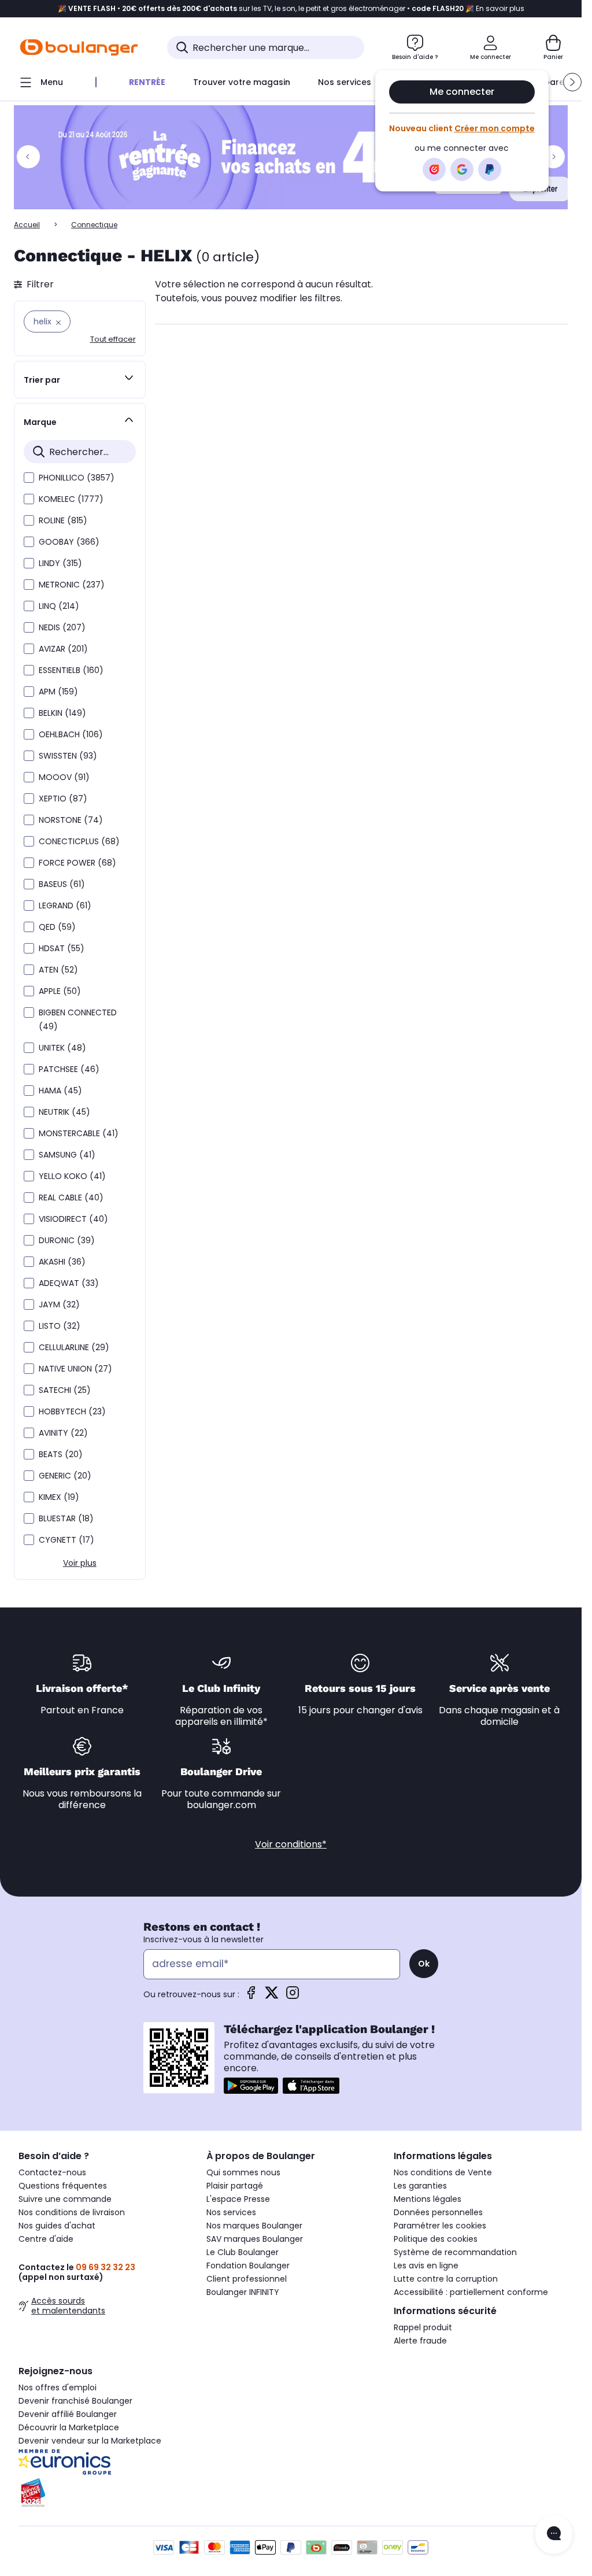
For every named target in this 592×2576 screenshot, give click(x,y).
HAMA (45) (60, 1091)
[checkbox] (29, 478)
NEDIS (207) (62, 627)
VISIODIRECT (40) (73, 1219)
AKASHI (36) (62, 1262)
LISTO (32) (60, 1326)
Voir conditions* (291, 1844)
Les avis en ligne (426, 2265)
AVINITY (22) (63, 1433)
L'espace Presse (238, 2199)
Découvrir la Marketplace (69, 2427)
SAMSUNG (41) (67, 1155)
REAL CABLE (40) (71, 1198)
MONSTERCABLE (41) (79, 1133)
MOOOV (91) (64, 777)
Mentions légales (428, 2199)
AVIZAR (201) (63, 649)
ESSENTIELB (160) (71, 670)
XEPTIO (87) (63, 799)
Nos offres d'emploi (58, 2387)
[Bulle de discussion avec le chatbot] (554, 2534)
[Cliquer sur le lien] (296, 157)
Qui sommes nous (243, 2172)
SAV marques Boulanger (255, 2239)
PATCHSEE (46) (69, 1069)
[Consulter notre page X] (272, 1996)
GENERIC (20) (65, 1476)
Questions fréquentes (63, 2186)
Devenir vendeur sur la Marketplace (90, 2441)
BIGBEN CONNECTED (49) (78, 1019)
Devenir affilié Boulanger (68, 2414)
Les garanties (420, 2186)
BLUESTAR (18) (66, 1518)
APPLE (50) (60, 991)
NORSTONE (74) (71, 820)
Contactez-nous (52, 2172)
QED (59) (57, 927)
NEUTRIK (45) (64, 1112)
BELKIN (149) (62, 713)
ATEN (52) (58, 970)
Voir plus (80, 1563)
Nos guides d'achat (57, 2226)
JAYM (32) (59, 1304)
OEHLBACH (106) (71, 734)
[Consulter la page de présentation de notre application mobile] (251, 2086)
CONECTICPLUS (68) (79, 841)
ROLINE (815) (63, 520)
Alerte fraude (420, 2341)
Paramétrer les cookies (440, 2226)
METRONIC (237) (72, 585)
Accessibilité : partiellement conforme (471, 2292)
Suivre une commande (65, 2199)
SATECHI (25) (65, 1390)
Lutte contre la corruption (446, 2279)
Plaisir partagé (235, 2186)
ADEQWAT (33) (69, 1283)
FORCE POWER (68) (77, 863)
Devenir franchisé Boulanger (75, 2401)
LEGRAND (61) (65, 906)
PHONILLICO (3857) (77, 478)
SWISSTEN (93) (68, 756)
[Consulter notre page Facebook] (251, 1996)
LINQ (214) (59, 606)
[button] (572, 82)
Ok (424, 1964)
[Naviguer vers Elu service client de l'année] (103, 2493)
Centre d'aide (46, 2239)
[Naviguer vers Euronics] (103, 2462)
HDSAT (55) (62, 948)
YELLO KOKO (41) (72, 1176)
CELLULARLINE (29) (74, 1347)
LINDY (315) (60, 563)
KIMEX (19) (59, 1497)
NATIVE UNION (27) (75, 1369)
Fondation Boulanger (248, 2265)
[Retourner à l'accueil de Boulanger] (79, 47)
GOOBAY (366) (69, 542)
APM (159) (58, 692)
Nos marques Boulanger (254, 2226)
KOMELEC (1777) (71, 499)
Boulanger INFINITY (243, 2292)
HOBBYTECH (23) (72, 1411)
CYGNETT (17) (66, 1540)
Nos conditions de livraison (72, 2212)
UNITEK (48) (62, 1048)
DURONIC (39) (67, 1240)
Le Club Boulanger (243, 2252)
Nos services (231, 2212)
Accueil (27, 225)
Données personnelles (438, 2212)
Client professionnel (247, 2279)
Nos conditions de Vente (443, 2172)
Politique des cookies (436, 2239)
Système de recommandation (455, 2252)
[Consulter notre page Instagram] (293, 1996)
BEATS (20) (61, 1454)
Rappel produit (423, 2327)
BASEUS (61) (62, 884)
